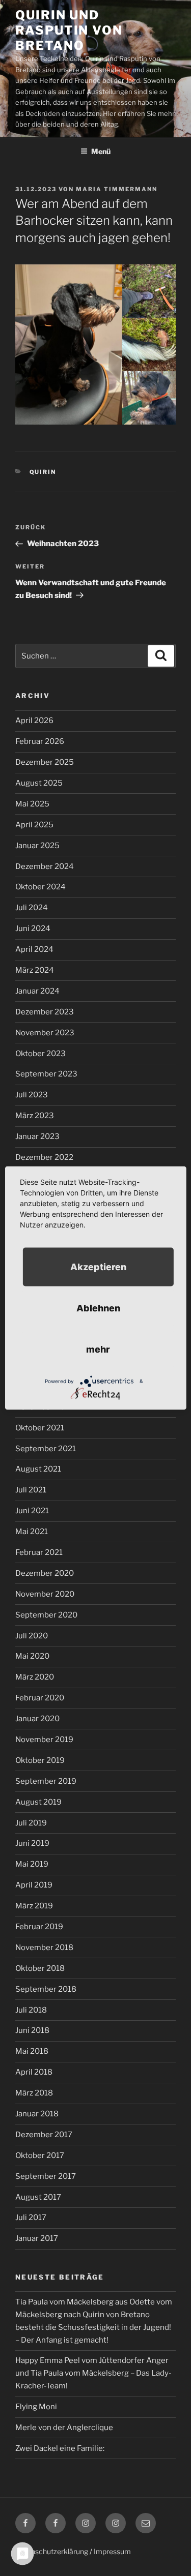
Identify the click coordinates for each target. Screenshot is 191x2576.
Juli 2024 (32, 908)
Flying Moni (36, 2407)
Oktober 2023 (40, 1054)
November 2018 (44, 1948)
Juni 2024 (33, 928)
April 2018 (34, 2072)
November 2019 (44, 1740)
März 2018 (34, 2093)
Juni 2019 (32, 1843)
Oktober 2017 (40, 2155)
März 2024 (35, 970)
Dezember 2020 (45, 1573)
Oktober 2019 (40, 1760)
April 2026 (34, 721)
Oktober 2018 (40, 1968)
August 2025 (39, 783)
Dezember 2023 (45, 1012)
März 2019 (34, 1906)
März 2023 (35, 1116)
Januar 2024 (37, 991)
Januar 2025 (37, 846)
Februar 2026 (40, 741)
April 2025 (34, 825)
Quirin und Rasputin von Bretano (69, 30)
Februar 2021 (39, 1552)
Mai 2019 (32, 1864)
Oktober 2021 (40, 1428)
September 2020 (46, 1615)
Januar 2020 (37, 1719)
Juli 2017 (31, 2218)
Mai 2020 (32, 1656)
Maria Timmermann (117, 189)
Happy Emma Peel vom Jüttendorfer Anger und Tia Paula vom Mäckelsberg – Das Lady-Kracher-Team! (93, 2373)
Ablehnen (98, 1308)
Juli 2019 (31, 1823)
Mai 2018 (32, 2051)
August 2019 (38, 1802)
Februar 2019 (39, 1927)
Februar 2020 (40, 1698)
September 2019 (46, 1781)
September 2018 (46, 1989)
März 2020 (35, 1677)
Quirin (43, 472)
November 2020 (45, 1594)
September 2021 (46, 1449)
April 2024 (34, 949)
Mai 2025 (32, 804)
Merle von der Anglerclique (64, 2428)
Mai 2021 (32, 1532)
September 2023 (46, 1074)
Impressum (112, 2551)
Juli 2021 (31, 1490)
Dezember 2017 (44, 2135)
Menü (101, 151)
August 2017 (38, 2197)
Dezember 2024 (45, 866)
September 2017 (46, 2176)
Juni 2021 (32, 1511)
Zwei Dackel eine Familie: (60, 2448)
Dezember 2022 (44, 1157)
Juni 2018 (32, 2030)
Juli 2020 (32, 1636)
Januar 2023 (37, 1136)
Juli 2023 (32, 1095)
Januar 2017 (37, 2238)
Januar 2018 (37, 2114)
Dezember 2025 (45, 762)
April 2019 (34, 1885)
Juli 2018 (31, 2010)
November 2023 (45, 1033)
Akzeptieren (98, 1267)
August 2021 (38, 1469)
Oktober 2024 (40, 887)
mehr (98, 1349)
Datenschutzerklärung (52, 2551)
